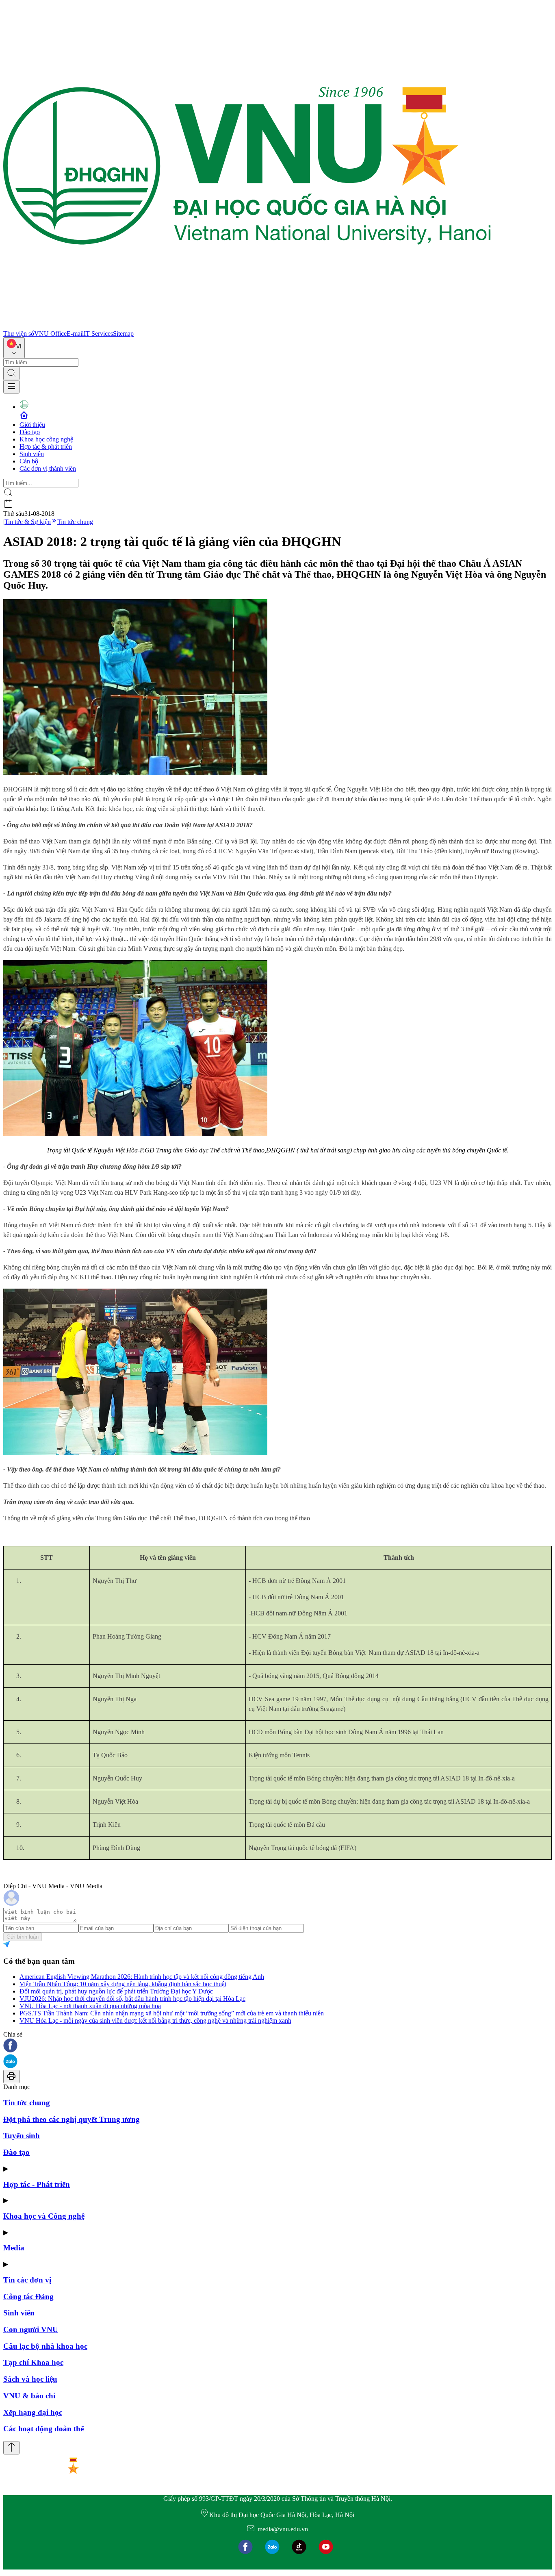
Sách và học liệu (30, 2379)
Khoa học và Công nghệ (44, 2216)
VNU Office (50, 334)
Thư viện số (19, 334)
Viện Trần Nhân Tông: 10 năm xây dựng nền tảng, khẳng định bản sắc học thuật (123, 1984)
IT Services (98, 334)
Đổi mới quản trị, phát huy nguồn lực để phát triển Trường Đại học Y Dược (116, 1991)
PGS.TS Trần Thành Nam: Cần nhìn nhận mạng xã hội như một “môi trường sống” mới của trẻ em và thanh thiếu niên (172, 2013)
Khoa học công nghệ (46, 439)
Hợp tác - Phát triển (37, 2184)
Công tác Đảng (28, 2297)
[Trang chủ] (247, 326)
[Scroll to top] (11, 2448)
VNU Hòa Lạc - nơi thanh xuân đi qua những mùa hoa (90, 2006)
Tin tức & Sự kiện (28, 522)
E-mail (75, 334)
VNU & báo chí (29, 2396)
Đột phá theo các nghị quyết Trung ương (72, 2119)
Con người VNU (31, 2329)
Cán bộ (29, 461)
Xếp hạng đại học (33, 2412)
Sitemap (123, 334)
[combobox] (14, 348)
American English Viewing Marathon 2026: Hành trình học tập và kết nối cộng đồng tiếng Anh (142, 1977)
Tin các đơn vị (27, 2280)
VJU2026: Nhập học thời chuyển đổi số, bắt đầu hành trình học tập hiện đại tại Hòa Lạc (132, 1999)
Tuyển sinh (22, 2136)
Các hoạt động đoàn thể (43, 2429)
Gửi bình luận (23, 1937)
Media (14, 2248)
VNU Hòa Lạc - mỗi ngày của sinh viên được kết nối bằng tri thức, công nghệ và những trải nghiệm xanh (155, 2021)
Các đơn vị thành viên (48, 468)
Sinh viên (32, 454)
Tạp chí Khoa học (33, 2362)
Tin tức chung (75, 522)
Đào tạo (30, 432)
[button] (277, 2046)
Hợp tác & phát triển (46, 447)
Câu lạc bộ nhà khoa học (45, 2346)
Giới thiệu (32, 425)
